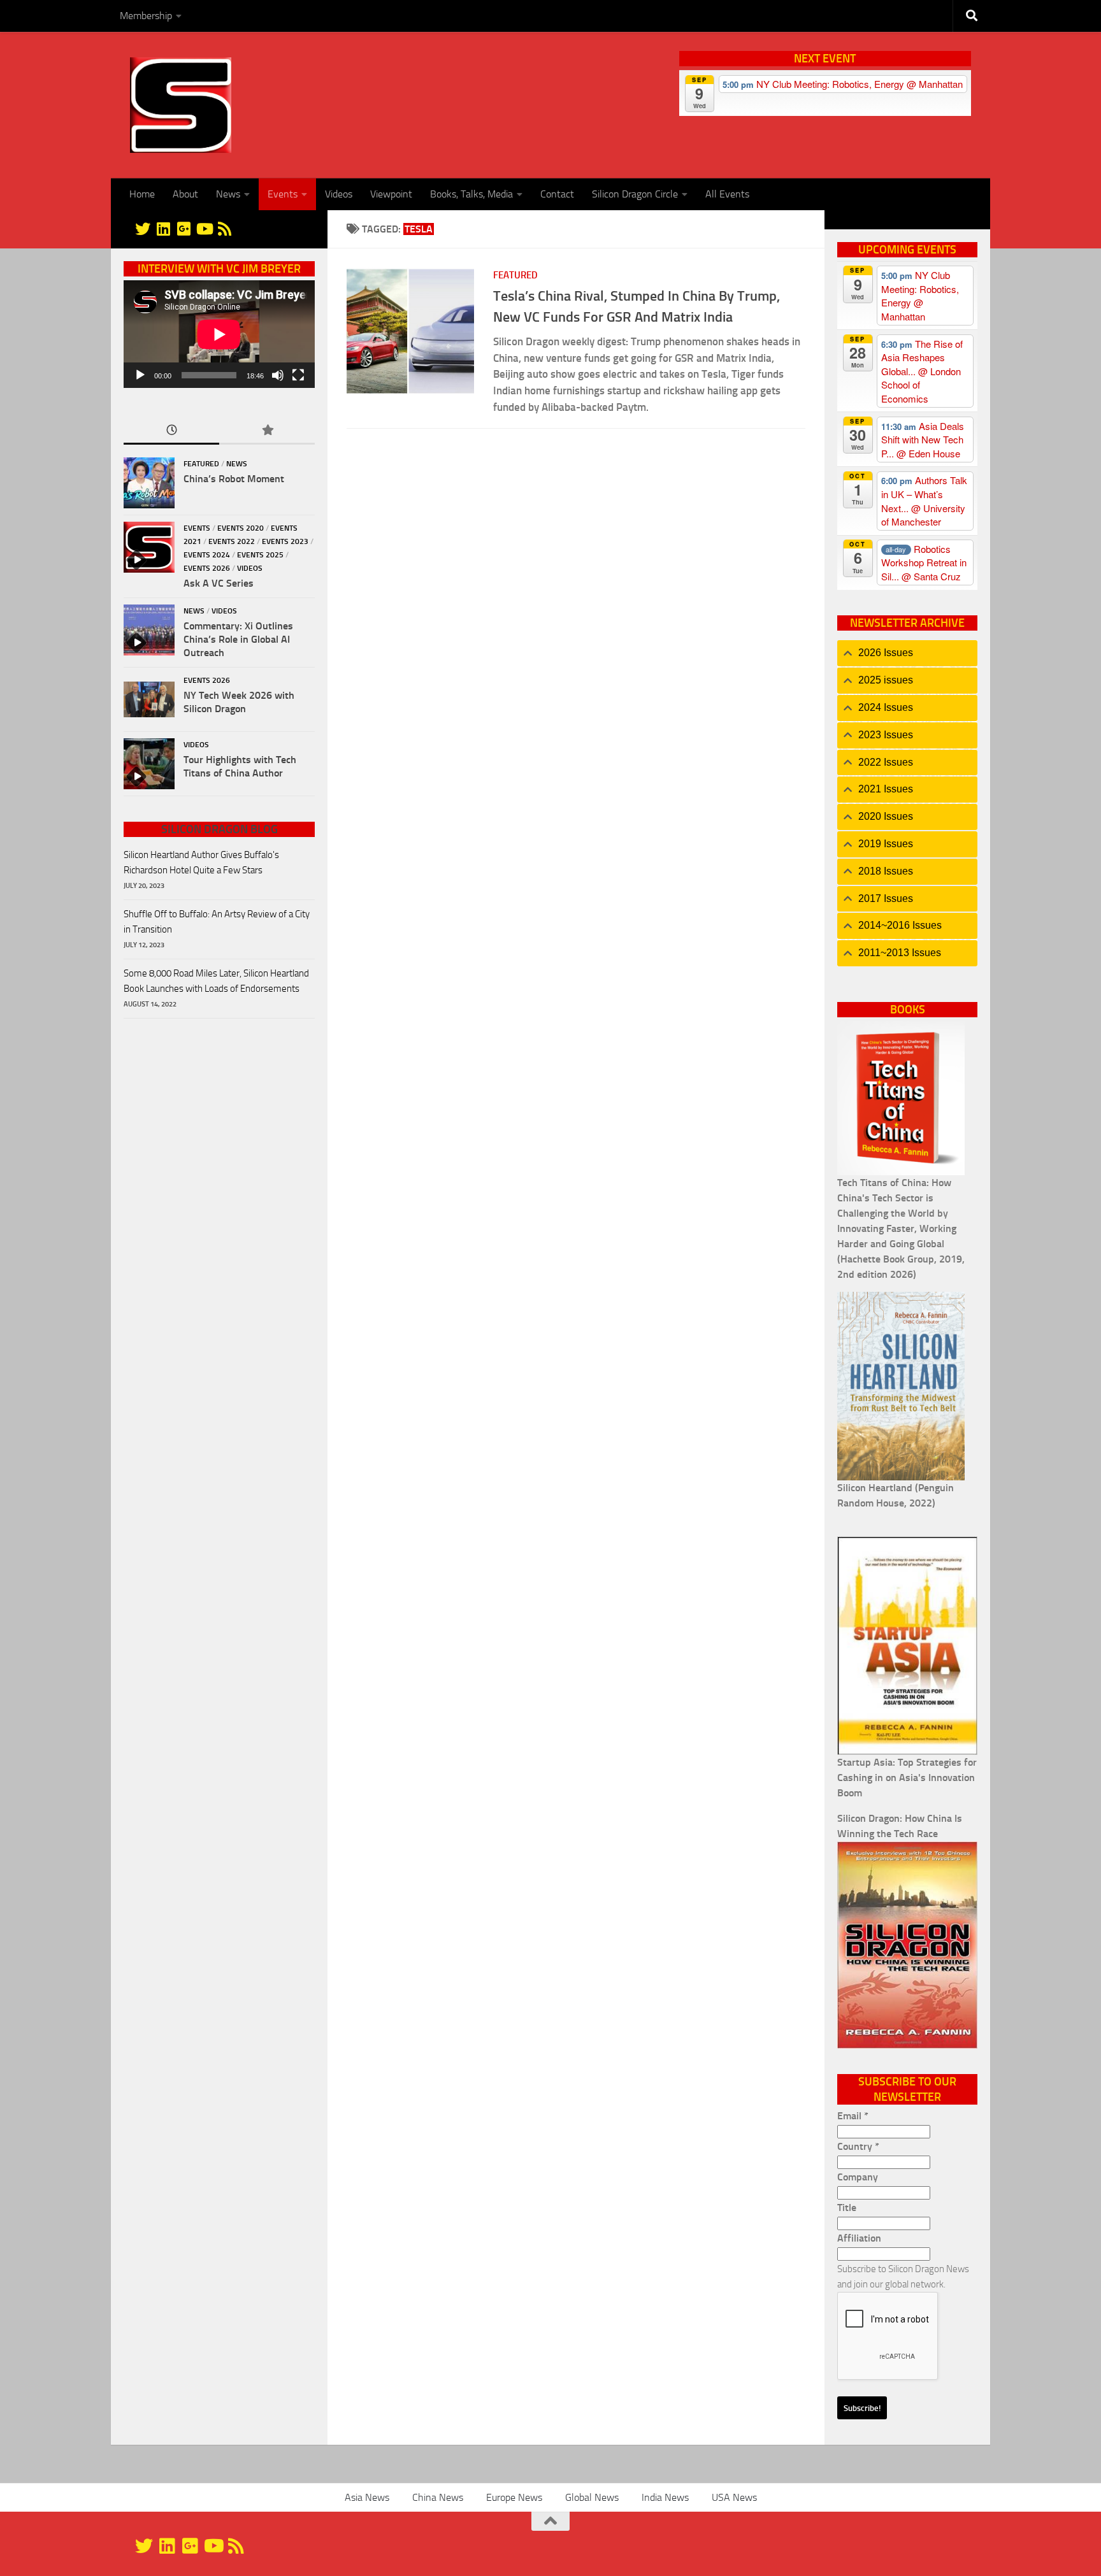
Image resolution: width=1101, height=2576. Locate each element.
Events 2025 (260, 555)
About (185, 194)
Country (858, 2146)
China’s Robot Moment (234, 479)
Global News (592, 2497)
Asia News (367, 2497)
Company (858, 2177)
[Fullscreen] (298, 375)
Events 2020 (241, 528)
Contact (557, 194)
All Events (727, 194)
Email (853, 2116)
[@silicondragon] (143, 229)
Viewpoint (391, 194)
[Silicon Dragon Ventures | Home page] (181, 105)
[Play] (140, 375)
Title (847, 2207)
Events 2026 (207, 568)
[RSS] (224, 229)
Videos (339, 194)
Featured (515, 275)
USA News (734, 2497)
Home (142, 194)
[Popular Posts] (267, 431)
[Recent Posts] (171, 431)
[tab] (907, 653)
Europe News (514, 2497)
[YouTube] (204, 229)
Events (283, 194)
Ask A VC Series (219, 583)
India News (665, 2497)
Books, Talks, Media (471, 194)
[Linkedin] (163, 229)
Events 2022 (232, 541)
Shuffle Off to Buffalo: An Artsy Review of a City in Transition (217, 922)
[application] (219, 334)
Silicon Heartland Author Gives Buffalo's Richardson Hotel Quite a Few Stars (201, 862)
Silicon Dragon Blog (219, 829)
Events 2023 (285, 541)
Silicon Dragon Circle (635, 194)
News (228, 194)
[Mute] (278, 375)
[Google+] (183, 229)
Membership (146, 16)
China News (438, 2497)
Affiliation (859, 2238)
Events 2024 (207, 555)
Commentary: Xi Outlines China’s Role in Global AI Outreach (238, 639)
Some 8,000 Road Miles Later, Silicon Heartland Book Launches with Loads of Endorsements (216, 981)
